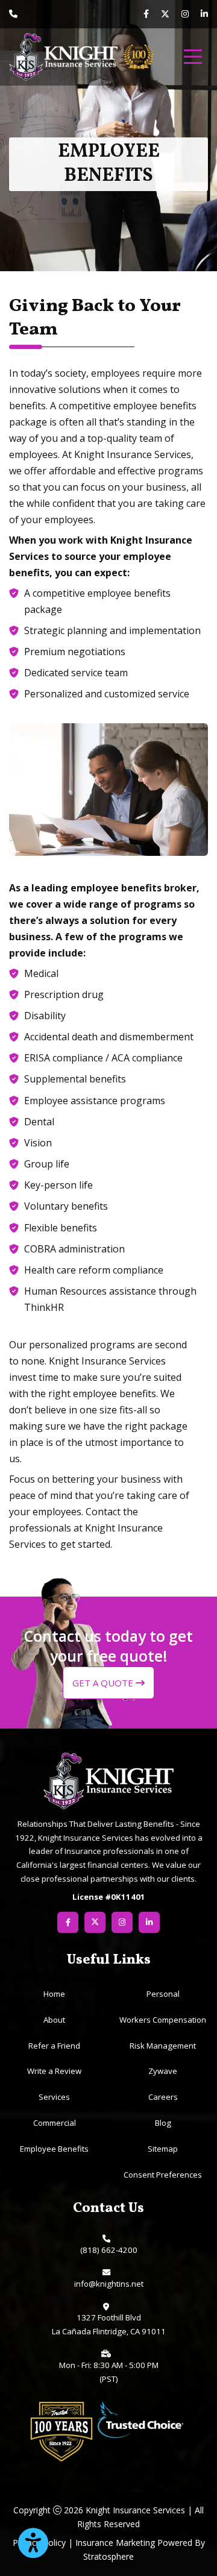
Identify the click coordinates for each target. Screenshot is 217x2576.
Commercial (55, 2123)
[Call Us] (13, 14)
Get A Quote (104, 1683)
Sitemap (163, 2149)
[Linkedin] (204, 14)
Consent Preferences (163, 2175)
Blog (163, 2123)
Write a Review (54, 2071)
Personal (163, 1994)
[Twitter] (165, 15)
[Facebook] (146, 14)
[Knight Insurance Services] (63, 57)
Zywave (163, 2071)
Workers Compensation (163, 2020)
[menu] (193, 57)
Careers (163, 2097)
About (54, 2020)
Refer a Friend (54, 2046)
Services (54, 2097)
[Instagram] (185, 14)
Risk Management (163, 2046)
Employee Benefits (54, 2149)
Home (54, 1994)
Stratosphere (108, 2556)
